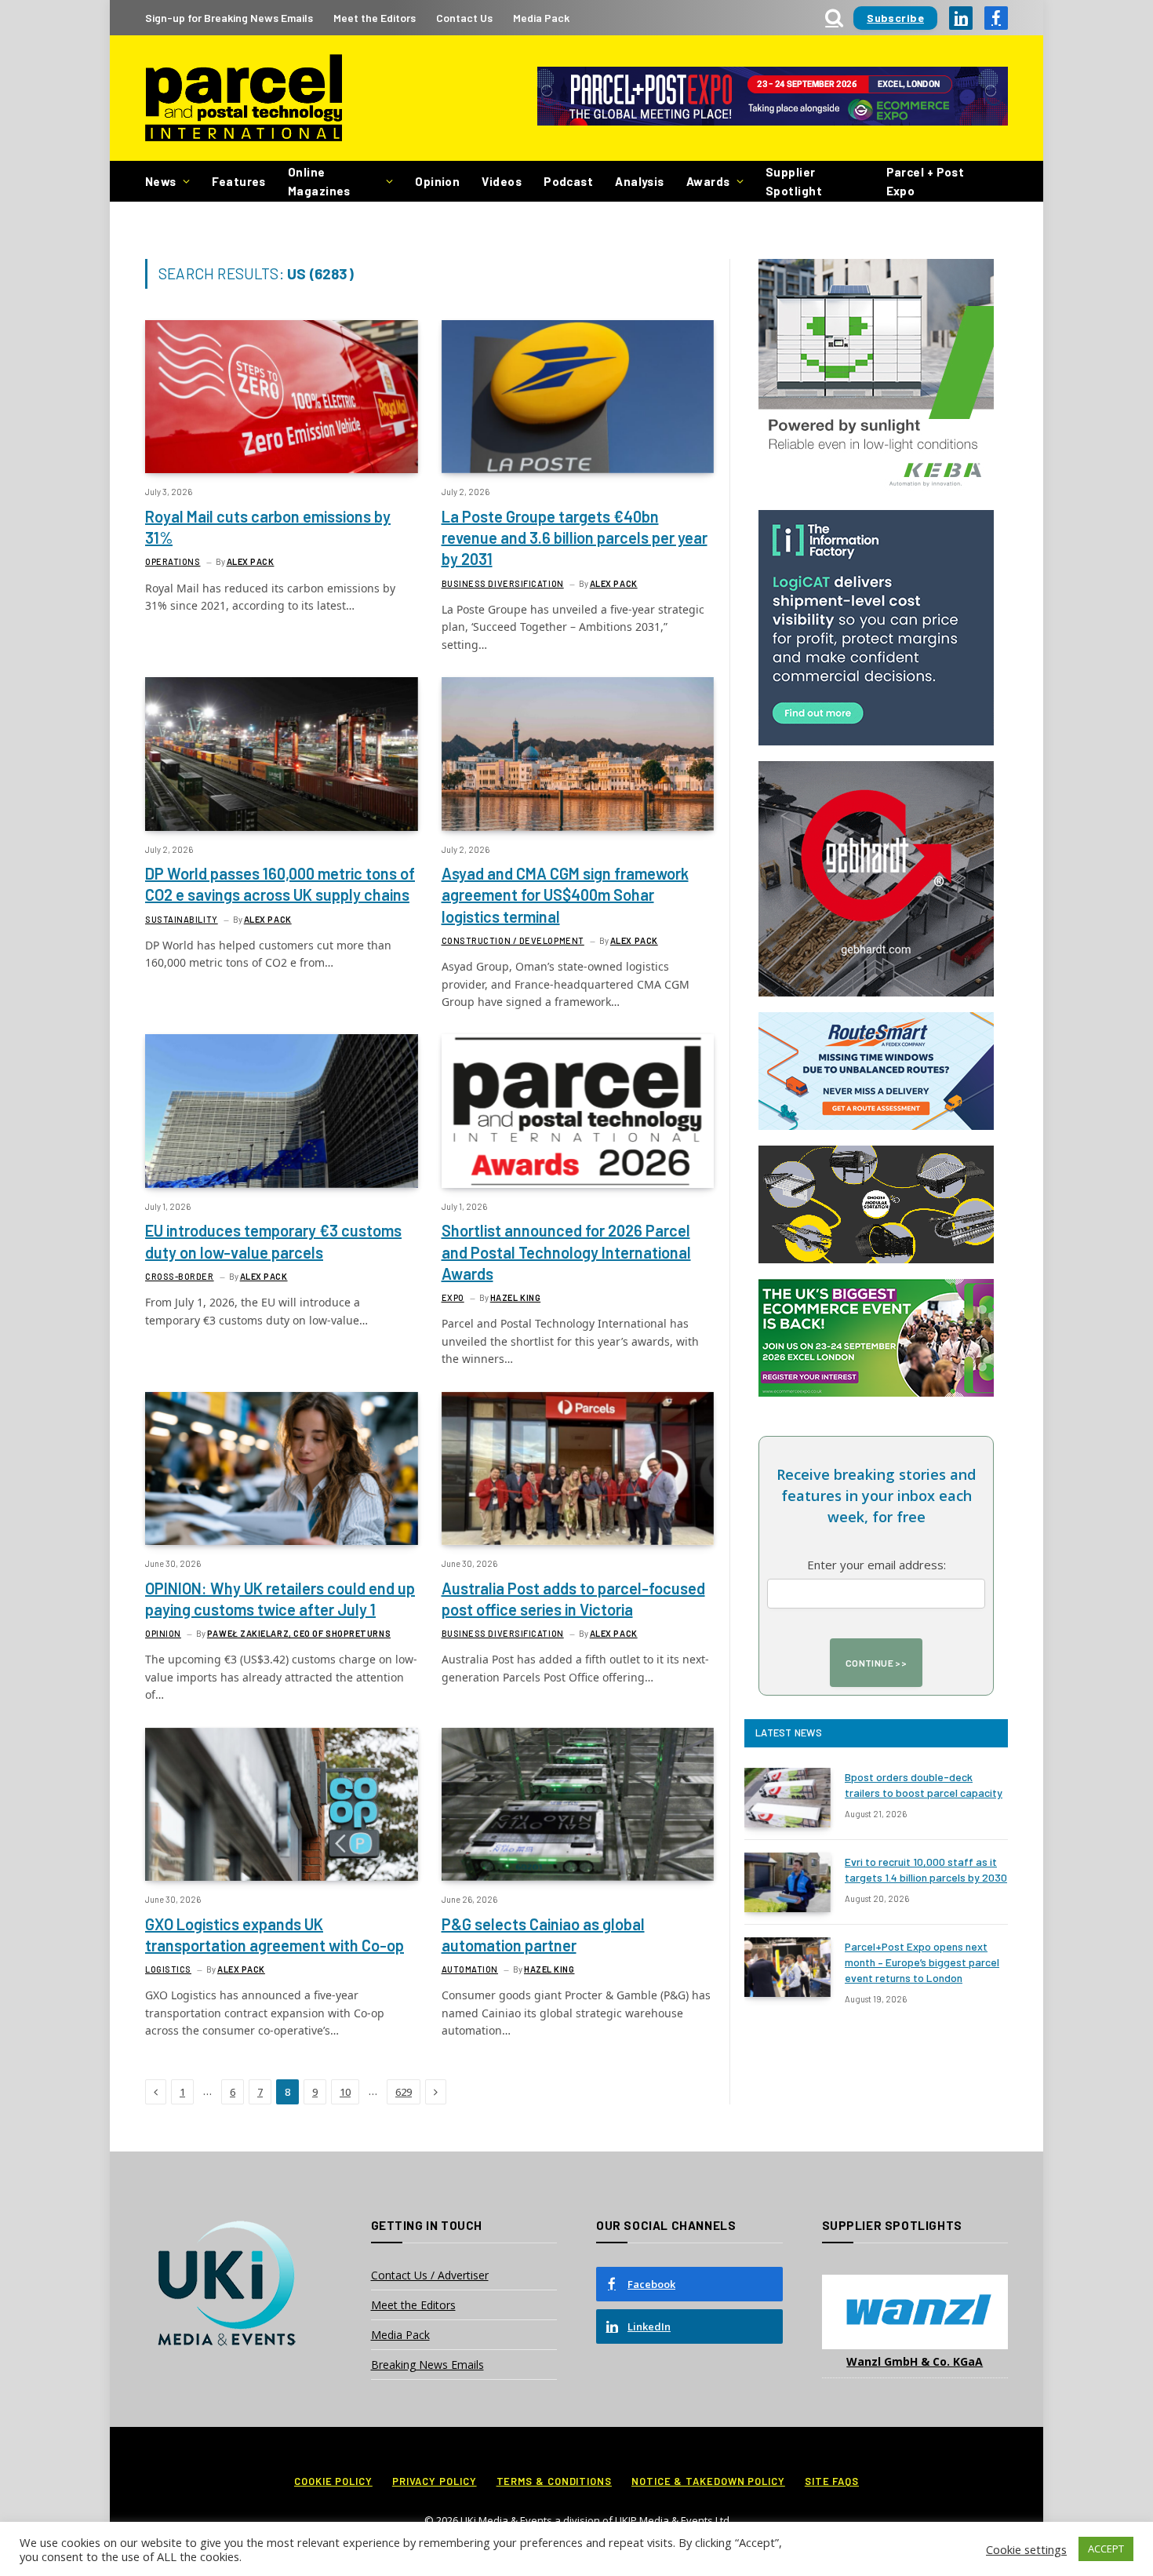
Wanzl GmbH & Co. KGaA (915, 2361)
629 (404, 2092)
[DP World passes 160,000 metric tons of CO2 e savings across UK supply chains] (282, 754)
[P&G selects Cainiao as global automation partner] (578, 1804)
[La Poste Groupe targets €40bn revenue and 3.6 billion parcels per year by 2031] (578, 397)
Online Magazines (319, 181)
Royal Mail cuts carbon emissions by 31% (268, 527)
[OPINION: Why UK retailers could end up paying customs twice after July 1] (282, 1468)
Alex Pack (251, 561)
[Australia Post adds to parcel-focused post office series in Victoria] (578, 1468)
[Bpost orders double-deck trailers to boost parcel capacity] (787, 1798)
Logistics (168, 1969)
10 (345, 2092)
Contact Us (464, 18)
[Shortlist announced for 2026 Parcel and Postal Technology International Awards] (578, 1111)
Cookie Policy (333, 2481)
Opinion (437, 181)
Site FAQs (832, 2481)
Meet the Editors (375, 18)
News (161, 181)
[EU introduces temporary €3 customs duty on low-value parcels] (282, 1111)
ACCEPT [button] (1106, 2549)
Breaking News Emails (427, 2365)
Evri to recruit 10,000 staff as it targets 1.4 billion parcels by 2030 (926, 1869)
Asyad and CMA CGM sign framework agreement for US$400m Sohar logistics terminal (565, 894)
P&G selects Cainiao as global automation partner (543, 1935)
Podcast (568, 181)
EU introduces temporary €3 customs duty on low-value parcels (273, 1241)
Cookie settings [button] (1026, 2549)
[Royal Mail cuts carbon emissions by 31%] (282, 397)
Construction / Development (513, 940)
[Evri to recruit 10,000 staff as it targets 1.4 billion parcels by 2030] (787, 1882)
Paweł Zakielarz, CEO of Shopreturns (299, 1633)
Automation (470, 1969)
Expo (453, 1297)
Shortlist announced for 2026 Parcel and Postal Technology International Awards (566, 1252)
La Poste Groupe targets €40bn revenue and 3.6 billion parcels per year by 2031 (575, 537)
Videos (502, 181)
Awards (708, 181)
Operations (173, 561)
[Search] (834, 18)
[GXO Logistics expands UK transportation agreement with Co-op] (282, 1804)
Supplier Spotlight (794, 181)
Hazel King (516, 1297)
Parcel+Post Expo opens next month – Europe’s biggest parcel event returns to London (922, 1962)
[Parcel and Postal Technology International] (244, 98)
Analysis (640, 181)
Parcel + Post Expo (926, 181)
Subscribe (895, 18)
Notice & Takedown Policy (708, 2481)
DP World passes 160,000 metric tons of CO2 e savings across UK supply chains (280, 884)
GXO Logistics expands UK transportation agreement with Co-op (275, 1935)
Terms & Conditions (554, 2481)
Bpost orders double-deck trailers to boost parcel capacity (924, 1785)
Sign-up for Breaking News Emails (229, 18)
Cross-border (180, 1276)
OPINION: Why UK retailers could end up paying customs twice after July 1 (280, 1599)
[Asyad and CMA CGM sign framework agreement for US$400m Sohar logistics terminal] (578, 754)
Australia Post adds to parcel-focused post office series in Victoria (573, 1599)
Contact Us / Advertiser (430, 2275)
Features (239, 181)
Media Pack (541, 18)
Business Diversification (503, 583)
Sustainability (182, 919)
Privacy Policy (435, 2481)
